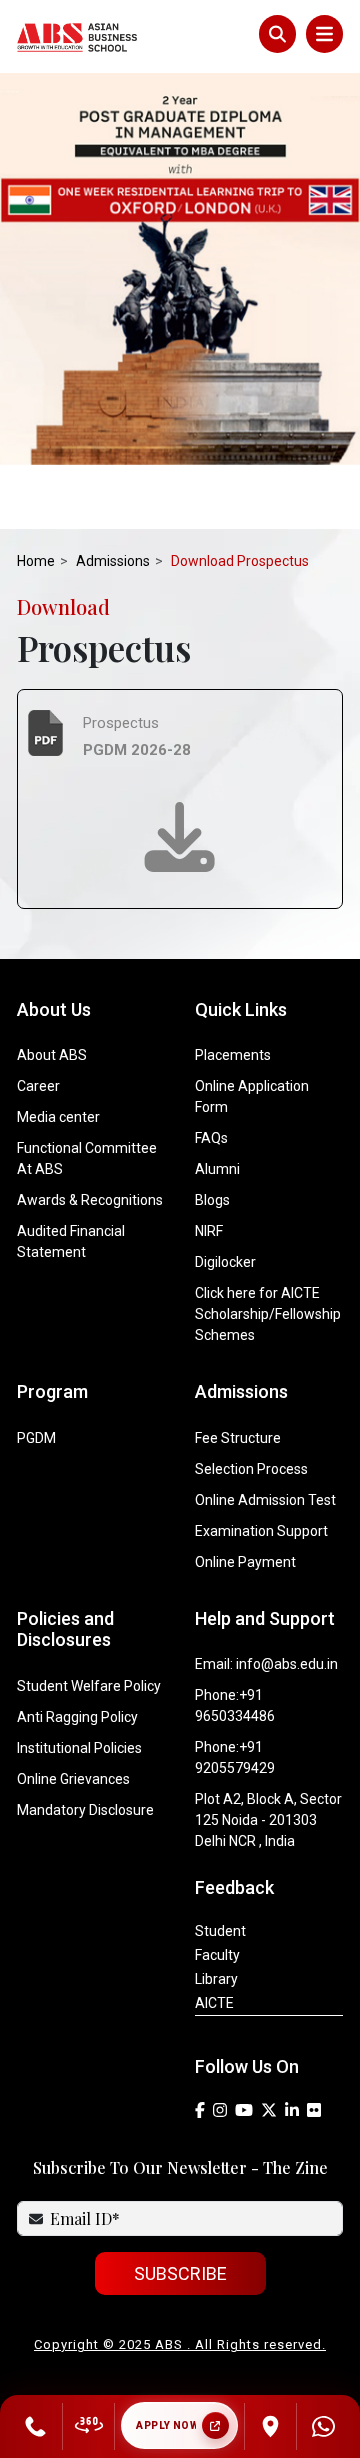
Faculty (217, 1955)
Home (36, 561)
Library (216, 1979)
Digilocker (225, 1262)
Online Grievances (73, 1779)
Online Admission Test (265, 1500)
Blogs (212, 1200)
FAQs (211, 1138)
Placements (233, 1055)
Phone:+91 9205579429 (235, 1757)
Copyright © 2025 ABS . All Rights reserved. (180, 2344)
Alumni (217, 1169)
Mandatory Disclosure (85, 1810)
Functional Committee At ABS (87, 1158)
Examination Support (261, 1531)
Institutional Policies (79, 1748)
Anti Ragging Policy (77, 1717)
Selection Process (251, 1469)
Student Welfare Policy (89, 1686)
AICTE (214, 2003)
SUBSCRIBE (180, 2273)
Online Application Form (252, 1096)
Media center (58, 1117)
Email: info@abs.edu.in (266, 1664)
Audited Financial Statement (71, 1241)
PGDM (36, 1438)
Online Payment (245, 1562)
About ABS (52, 1055)
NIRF (209, 1231)
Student (220, 1931)
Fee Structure (238, 1438)
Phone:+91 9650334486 (235, 1705)
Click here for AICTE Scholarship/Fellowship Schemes (268, 1314)
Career (38, 1086)
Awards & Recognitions (90, 1200)
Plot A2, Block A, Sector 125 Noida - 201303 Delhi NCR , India (268, 1820)
